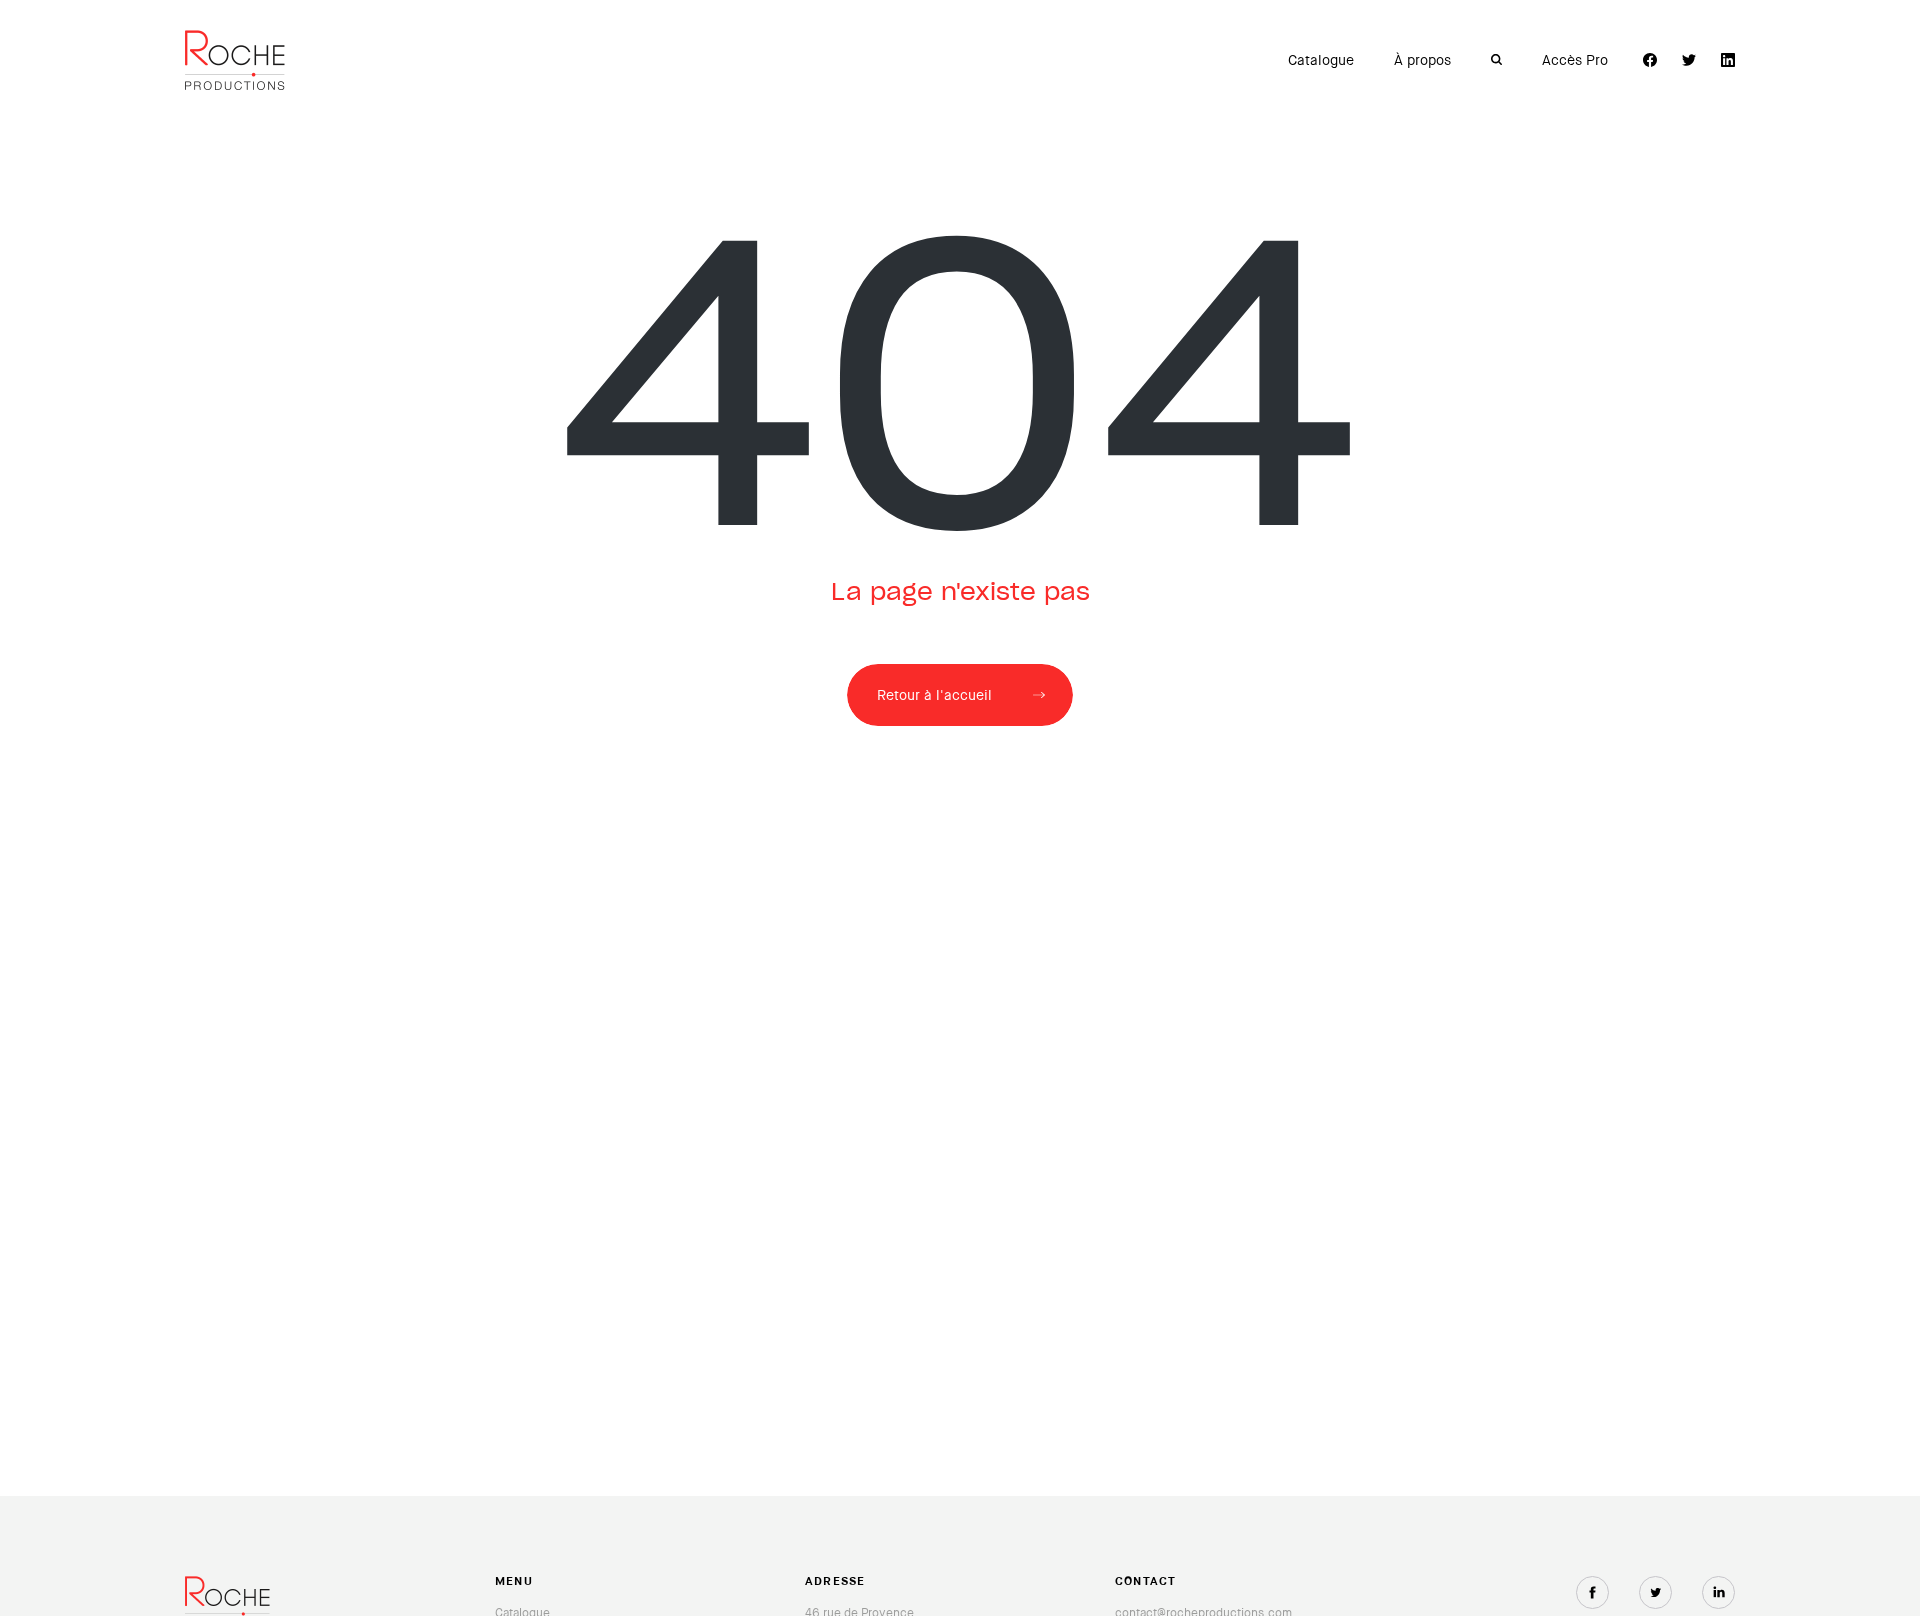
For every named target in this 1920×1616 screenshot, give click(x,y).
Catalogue (1321, 60)
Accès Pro (1575, 60)
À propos (1422, 60)
